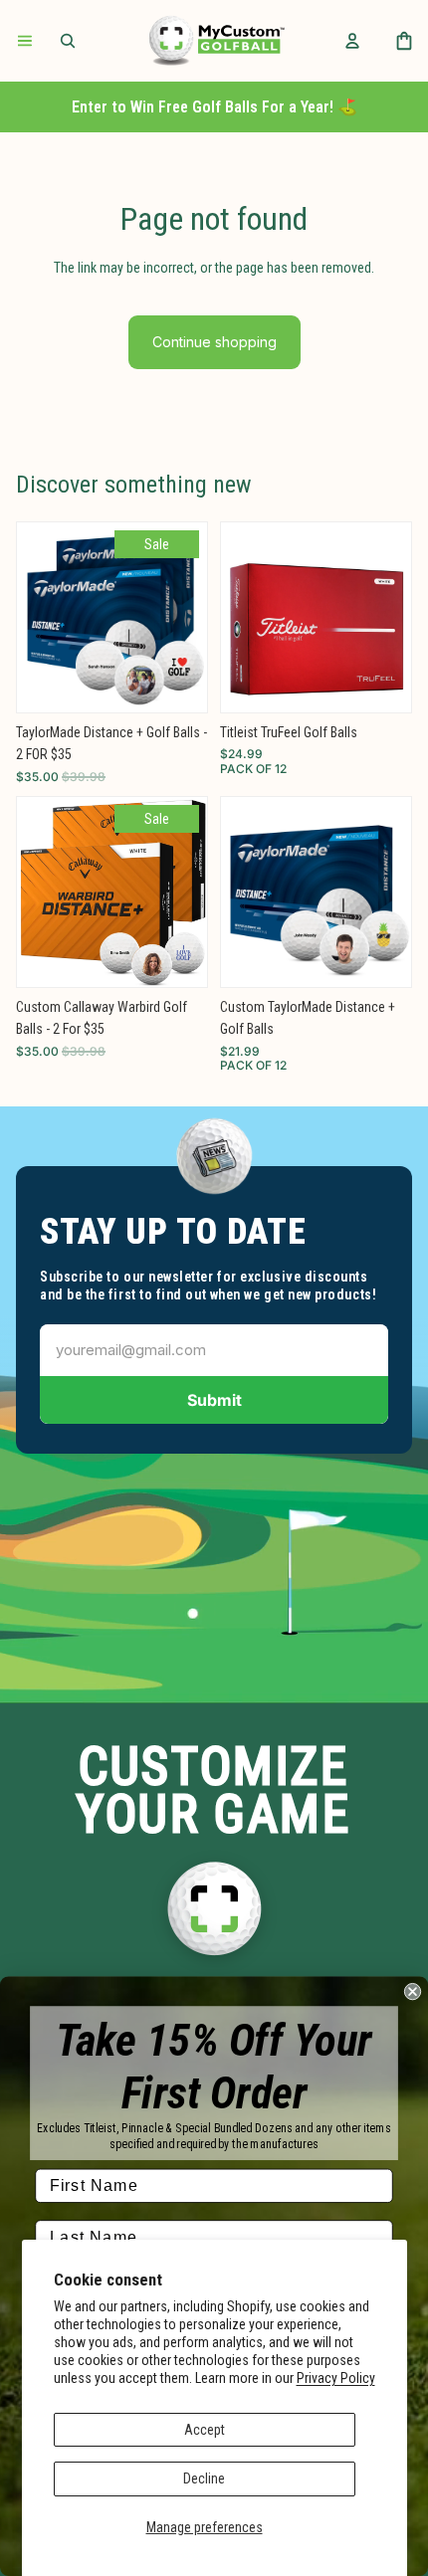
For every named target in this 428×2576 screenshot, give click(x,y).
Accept (205, 2430)
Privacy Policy (336, 2378)
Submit (214, 1400)
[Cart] (404, 41)
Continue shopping (214, 342)
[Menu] (25, 41)
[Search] (68, 41)
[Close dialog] (413, 1991)
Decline (204, 2478)
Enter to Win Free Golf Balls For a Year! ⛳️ (214, 107)
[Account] (352, 41)
